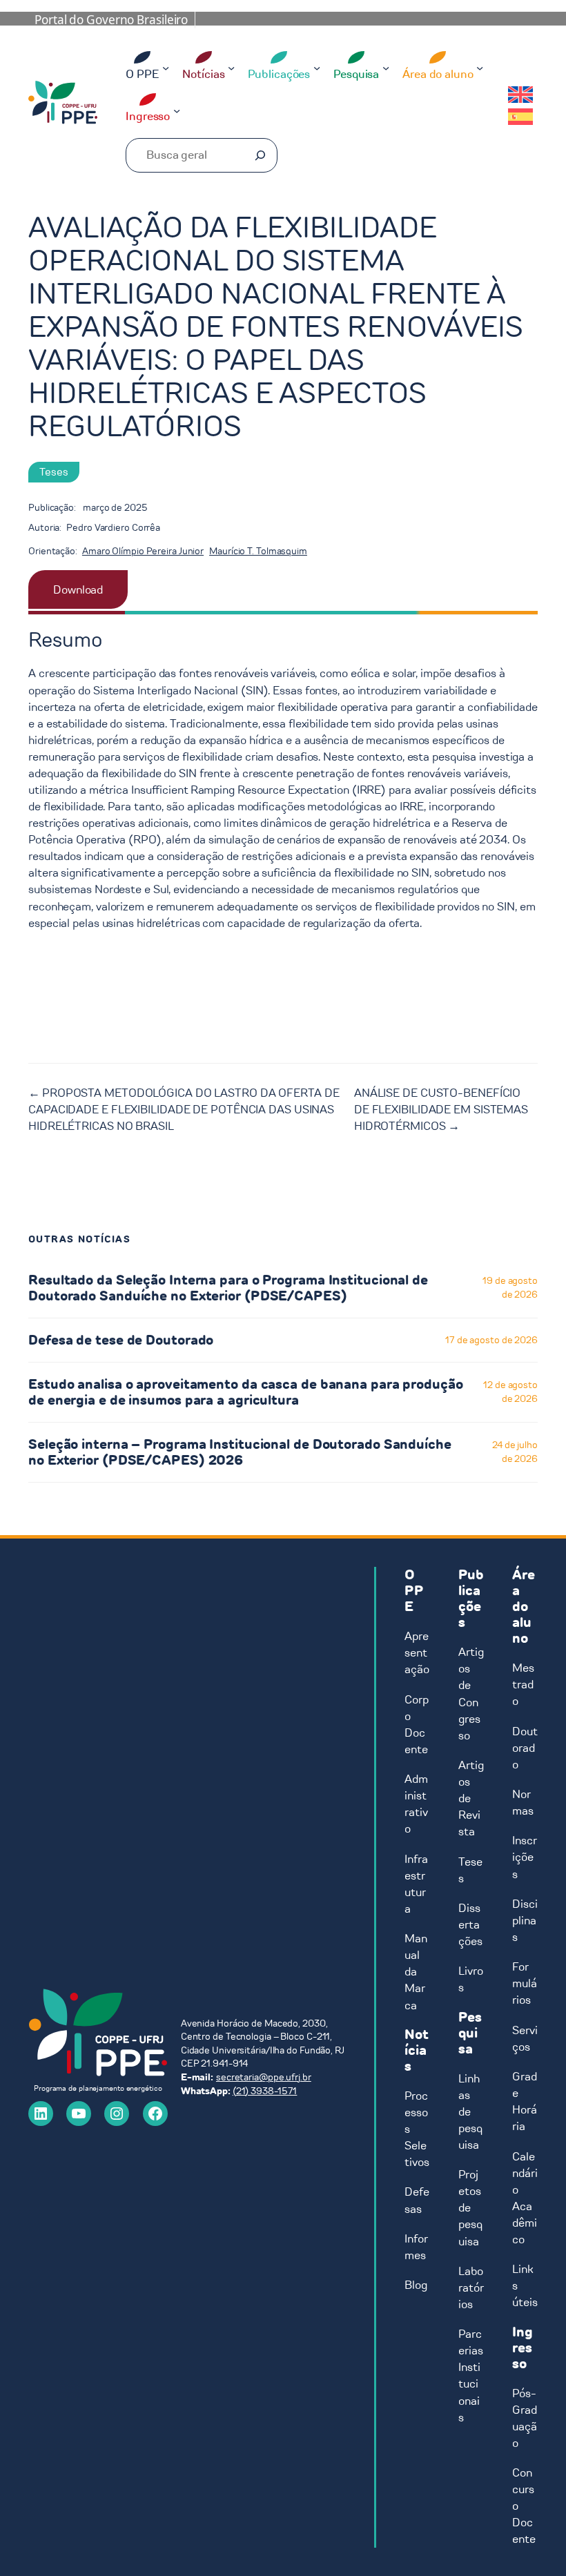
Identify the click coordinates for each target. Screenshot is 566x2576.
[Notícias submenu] (231, 68)
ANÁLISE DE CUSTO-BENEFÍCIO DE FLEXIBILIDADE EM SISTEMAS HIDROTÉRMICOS (441, 1109)
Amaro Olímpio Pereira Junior (143, 551)
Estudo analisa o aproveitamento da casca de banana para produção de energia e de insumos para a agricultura (246, 1392)
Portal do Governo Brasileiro (111, 20)
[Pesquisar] (260, 155)
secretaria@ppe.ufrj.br (264, 2077)
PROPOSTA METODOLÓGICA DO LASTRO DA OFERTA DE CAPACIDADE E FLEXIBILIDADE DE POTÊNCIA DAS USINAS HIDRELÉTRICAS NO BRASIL (184, 1109)
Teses (54, 472)
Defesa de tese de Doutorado (121, 1340)
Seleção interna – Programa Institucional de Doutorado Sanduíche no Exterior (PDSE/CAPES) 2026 (240, 1452)
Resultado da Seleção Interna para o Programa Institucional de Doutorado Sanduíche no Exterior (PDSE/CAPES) (228, 1288)
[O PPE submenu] (166, 68)
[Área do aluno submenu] (480, 68)
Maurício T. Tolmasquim (258, 551)
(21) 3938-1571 (265, 2091)
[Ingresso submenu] (177, 110)
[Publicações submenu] (317, 68)
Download (78, 589)
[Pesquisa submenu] (386, 68)
